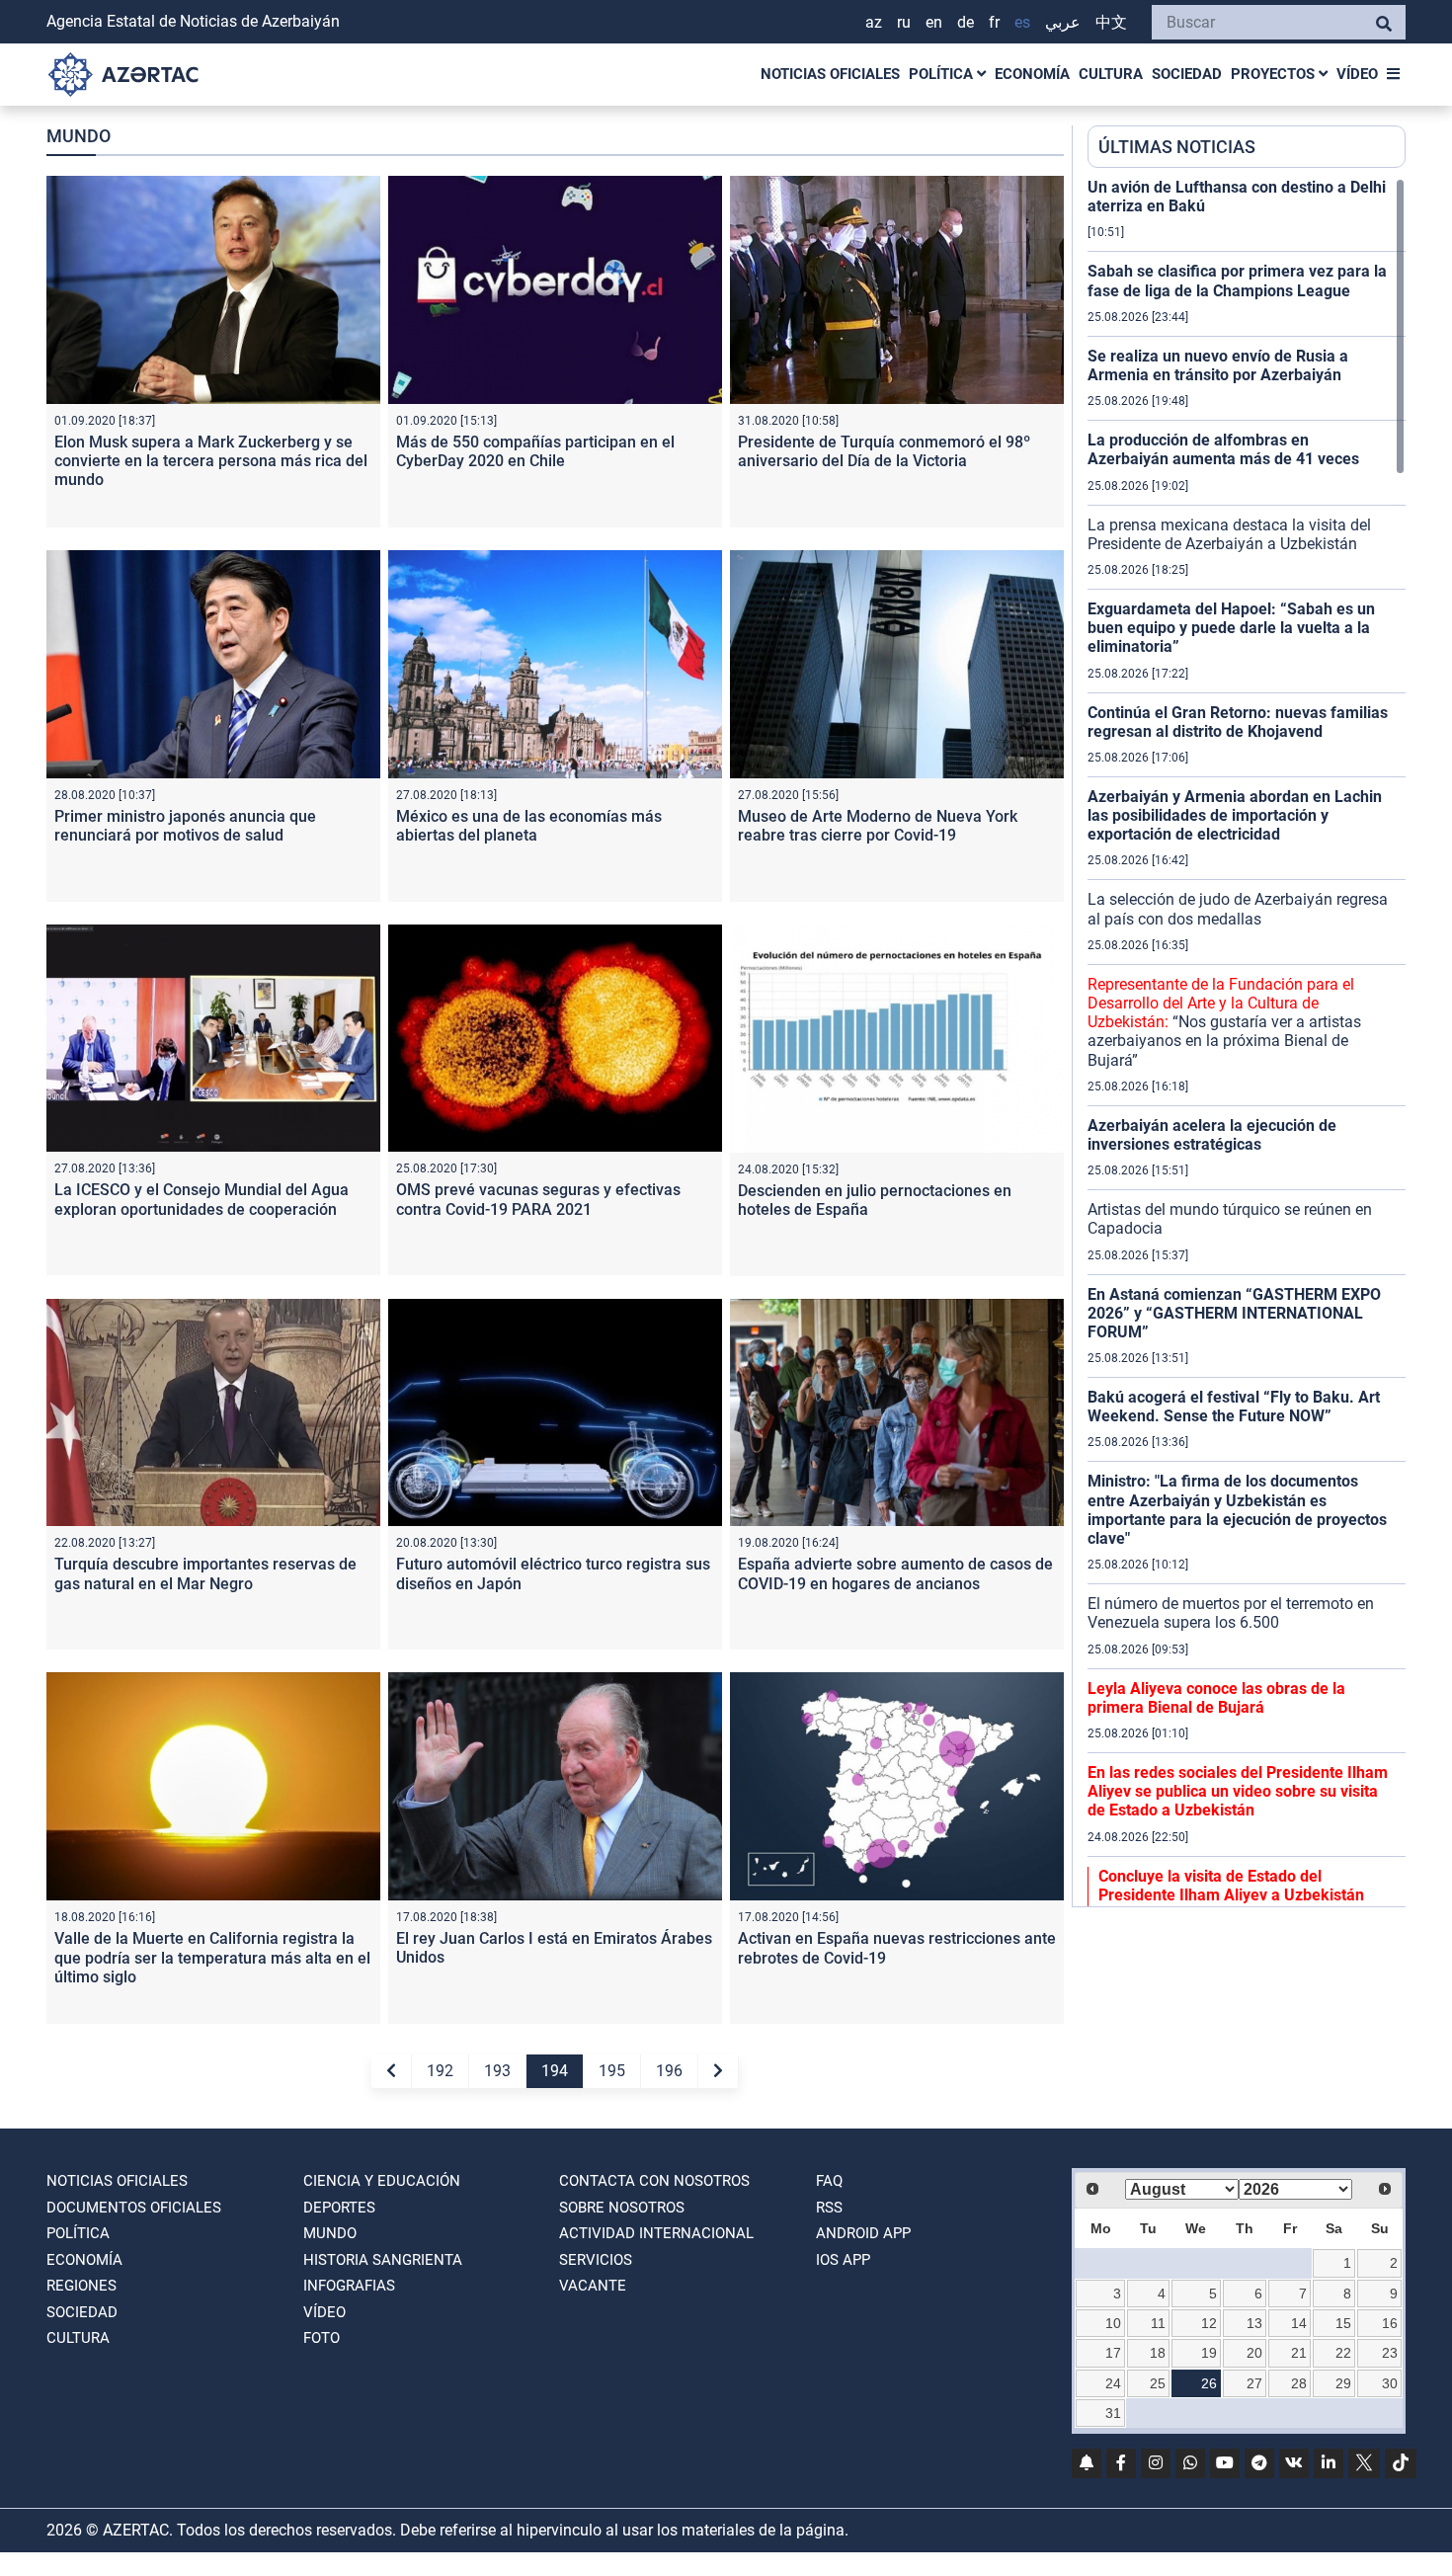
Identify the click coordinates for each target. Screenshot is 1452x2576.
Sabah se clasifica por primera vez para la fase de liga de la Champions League (1237, 281)
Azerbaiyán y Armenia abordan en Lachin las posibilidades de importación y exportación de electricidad (1235, 815)
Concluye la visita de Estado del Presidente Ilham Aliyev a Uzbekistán (1231, 1886)
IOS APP (843, 2260)
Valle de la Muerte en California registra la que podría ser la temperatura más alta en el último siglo (212, 1957)
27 (1254, 2383)
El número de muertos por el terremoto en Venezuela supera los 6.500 (1231, 1613)
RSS (829, 2208)
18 (1158, 2353)
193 (497, 2071)
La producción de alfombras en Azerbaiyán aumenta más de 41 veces (1223, 449)
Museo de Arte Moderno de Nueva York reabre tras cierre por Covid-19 (878, 826)
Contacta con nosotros (654, 2181)
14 (1299, 2323)
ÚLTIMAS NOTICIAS (1177, 147)
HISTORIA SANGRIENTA (383, 2260)
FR (994, 22)
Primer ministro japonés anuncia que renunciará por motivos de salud (185, 826)
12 (1209, 2323)
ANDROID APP (863, 2233)
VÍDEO (1357, 74)
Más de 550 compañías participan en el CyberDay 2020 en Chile (535, 451)
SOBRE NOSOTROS (622, 2208)
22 (1343, 2353)
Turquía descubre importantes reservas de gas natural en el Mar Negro (205, 1573)
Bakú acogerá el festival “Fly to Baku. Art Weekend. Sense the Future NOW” (1234, 1407)
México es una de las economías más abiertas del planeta (529, 826)
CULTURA (1111, 74)
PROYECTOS (1275, 74)
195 (612, 2071)
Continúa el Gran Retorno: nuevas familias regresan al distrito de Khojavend (1238, 722)
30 (1390, 2383)
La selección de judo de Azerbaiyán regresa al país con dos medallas (1238, 909)
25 (1158, 2383)
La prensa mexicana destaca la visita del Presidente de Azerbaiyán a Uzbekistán (1229, 534)
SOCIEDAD (1187, 74)
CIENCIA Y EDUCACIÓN (382, 2181)
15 (1343, 2323)
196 (669, 2071)
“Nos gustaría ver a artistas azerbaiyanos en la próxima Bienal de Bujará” (1224, 1022)
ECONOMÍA (1032, 74)
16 (1390, 2323)
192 (440, 2071)
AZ (874, 22)
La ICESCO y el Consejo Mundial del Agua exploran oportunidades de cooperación (202, 1199)
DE (966, 22)
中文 (1111, 22)
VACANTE (593, 2286)
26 (1209, 2383)
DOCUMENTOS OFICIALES (134, 2208)
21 (1299, 2353)
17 (1113, 2353)
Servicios (596, 2260)
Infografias (349, 2286)
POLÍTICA (943, 74)
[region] (1247, 1042)
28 (1299, 2383)
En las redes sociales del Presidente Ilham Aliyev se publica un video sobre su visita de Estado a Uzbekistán (1238, 1791)
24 (1113, 2383)
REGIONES (81, 2286)
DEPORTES (339, 2208)
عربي (1063, 22)
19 (1209, 2353)
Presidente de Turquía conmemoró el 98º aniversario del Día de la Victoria (884, 451)
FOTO (322, 2338)
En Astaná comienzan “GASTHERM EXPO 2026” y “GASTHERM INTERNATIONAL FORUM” (1234, 1313)
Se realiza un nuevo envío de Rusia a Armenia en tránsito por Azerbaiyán (1218, 365)
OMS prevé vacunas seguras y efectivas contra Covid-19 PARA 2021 (538, 1199)
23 (1390, 2353)
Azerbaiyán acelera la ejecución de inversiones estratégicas (1212, 1135)
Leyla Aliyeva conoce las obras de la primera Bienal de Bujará (1216, 1698)
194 (555, 2071)
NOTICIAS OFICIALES (830, 74)
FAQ (829, 2181)
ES (1022, 22)
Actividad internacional (656, 2233)
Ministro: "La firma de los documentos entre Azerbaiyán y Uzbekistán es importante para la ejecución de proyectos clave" (1237, 1510)
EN (934, 22)
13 (1254, 2323)
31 (1113, 2413)
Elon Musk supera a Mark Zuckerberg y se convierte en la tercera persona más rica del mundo (211, 461)
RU (904, 22)
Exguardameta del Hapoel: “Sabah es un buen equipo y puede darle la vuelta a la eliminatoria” (1231, 628)
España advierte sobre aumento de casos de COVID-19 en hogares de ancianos (895, 1573)
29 (1343, 2383)
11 (1158, 2323)
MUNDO (330, 2233)
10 (1113, 2323)
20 (1254, 2353)
